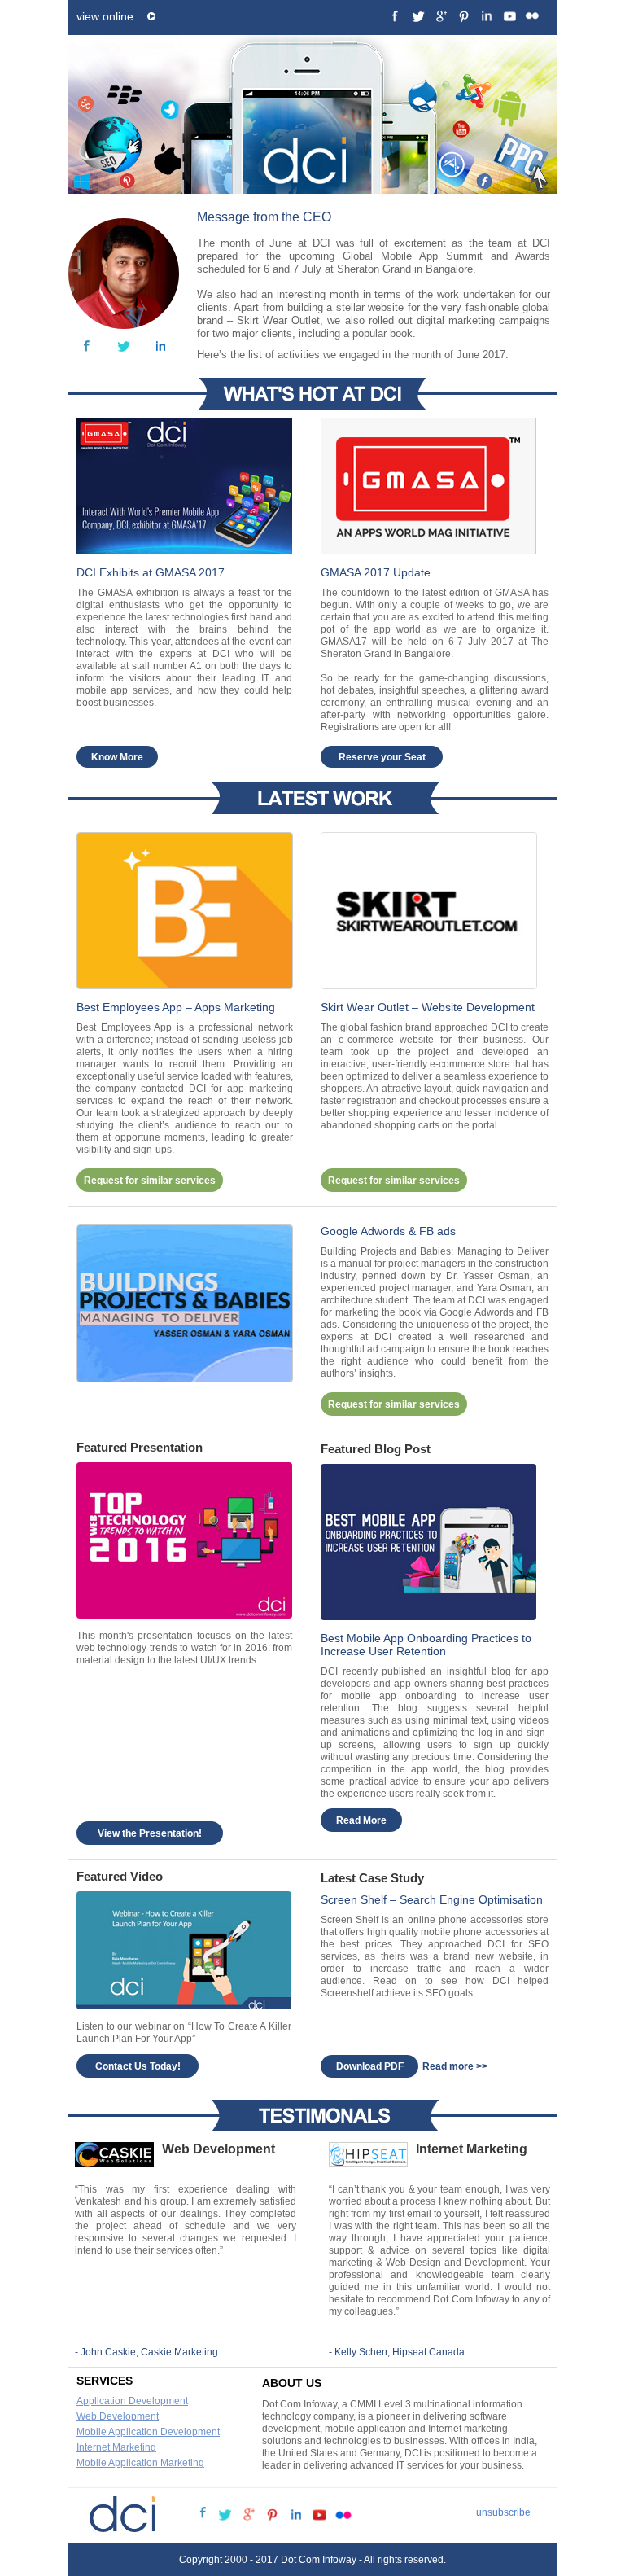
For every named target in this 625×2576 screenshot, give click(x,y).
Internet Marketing (116, 2447)
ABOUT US (292, 2383)
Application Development (132, 2401)
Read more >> (455, 2066)
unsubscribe (503, 2512)
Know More (117, 757)
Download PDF (370, 2066)
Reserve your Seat (382, 757)
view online (105, 16)
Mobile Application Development (148, 2432)
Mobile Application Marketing (140, 2463)
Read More (361, 1820)
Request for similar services (150, 1181)
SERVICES (105, 2381)
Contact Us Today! (138, 2066)
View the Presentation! (150, 1833)
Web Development (118, 2416)
